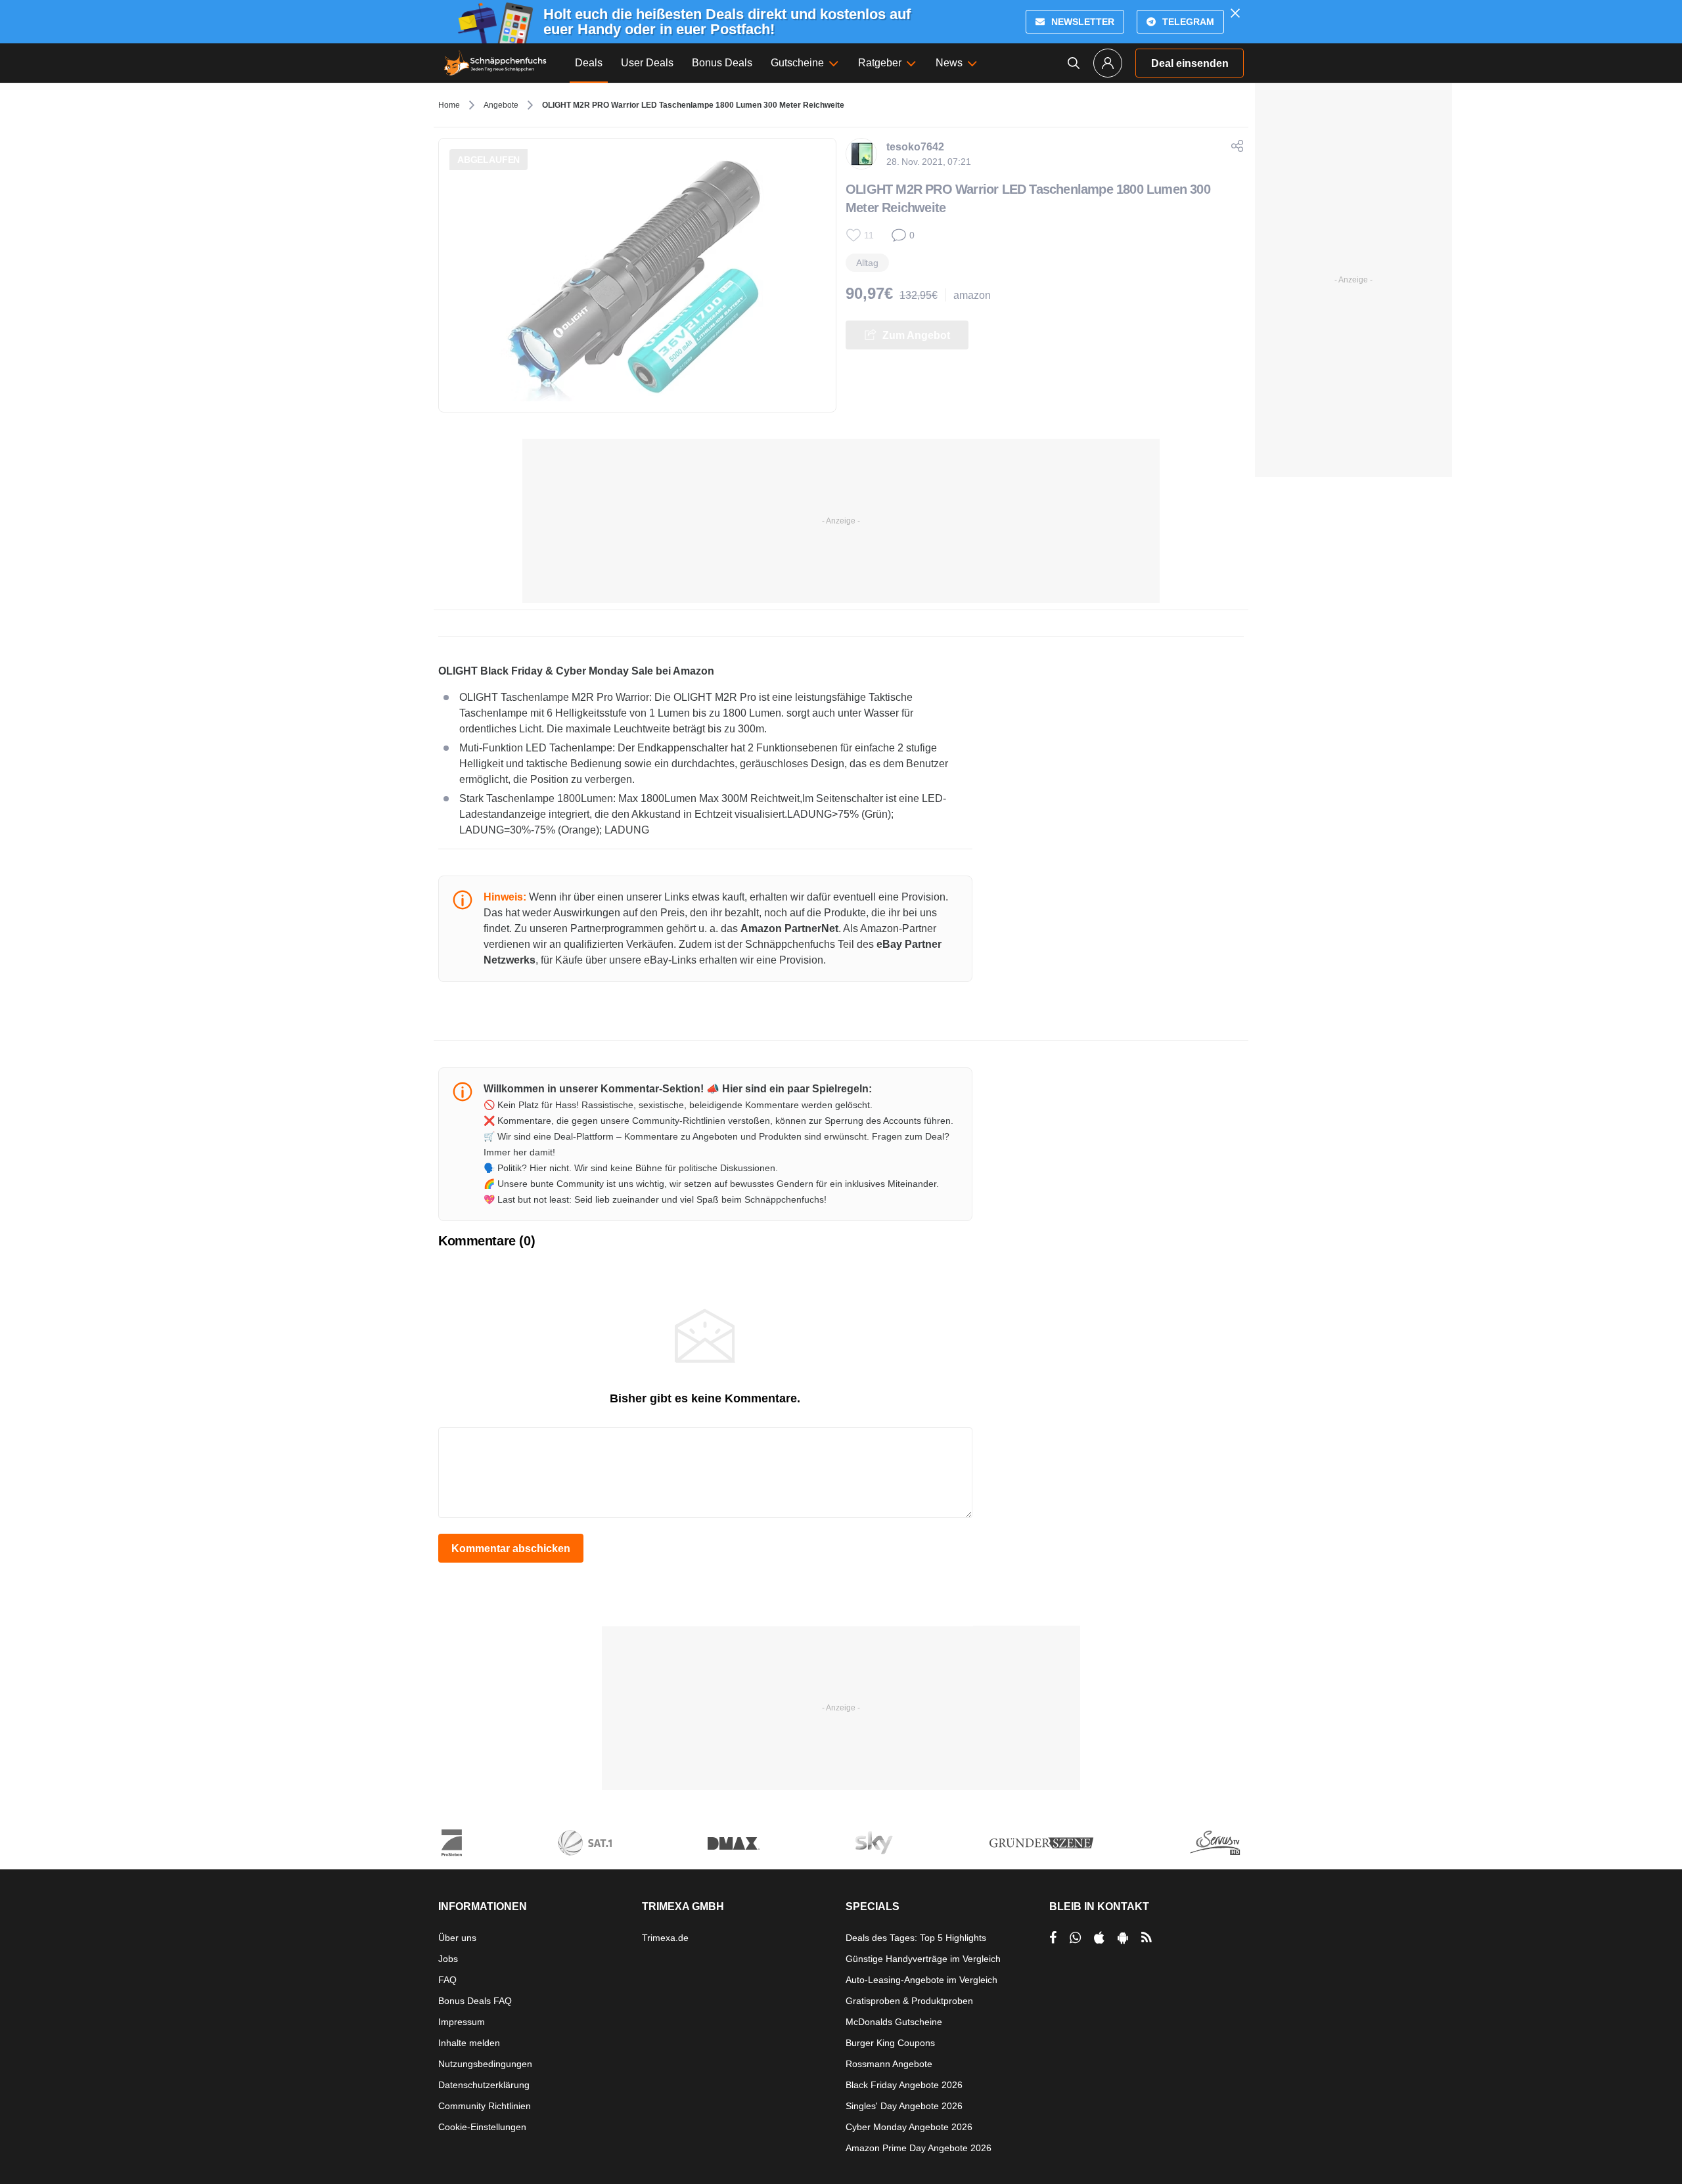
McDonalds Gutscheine (894, 2022)
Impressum (462, 2022)
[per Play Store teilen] (1123, 1938)
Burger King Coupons (890, 2043)
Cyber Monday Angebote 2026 (909, 2127)
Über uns (457, 1938)
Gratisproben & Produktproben (909, 2001)
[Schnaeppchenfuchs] (495, 63)
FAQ (447, 1980)
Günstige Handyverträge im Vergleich (923, 1959)
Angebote (501, 105)
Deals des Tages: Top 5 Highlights (916, 1938)
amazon (972, 295)
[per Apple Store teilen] (1099, 1938)
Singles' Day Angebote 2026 (904, 2106)
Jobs (448, 1959)
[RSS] (1147, 1938)
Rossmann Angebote (889, 2064)
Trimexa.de (665, 1938)
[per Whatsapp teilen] (1075, 1938)
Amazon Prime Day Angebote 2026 (919, 2148)
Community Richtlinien (485, 2106)
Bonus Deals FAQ (475, 2001)
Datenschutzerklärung (484, 2085)
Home (449, 105)
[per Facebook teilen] (1053, 1938)
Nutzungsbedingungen (485, 2064)
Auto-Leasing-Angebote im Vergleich (921, 1980)
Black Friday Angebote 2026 (904, 2085)
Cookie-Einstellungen (482, 2127)
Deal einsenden (1190, 63)
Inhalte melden (469, 2043)
